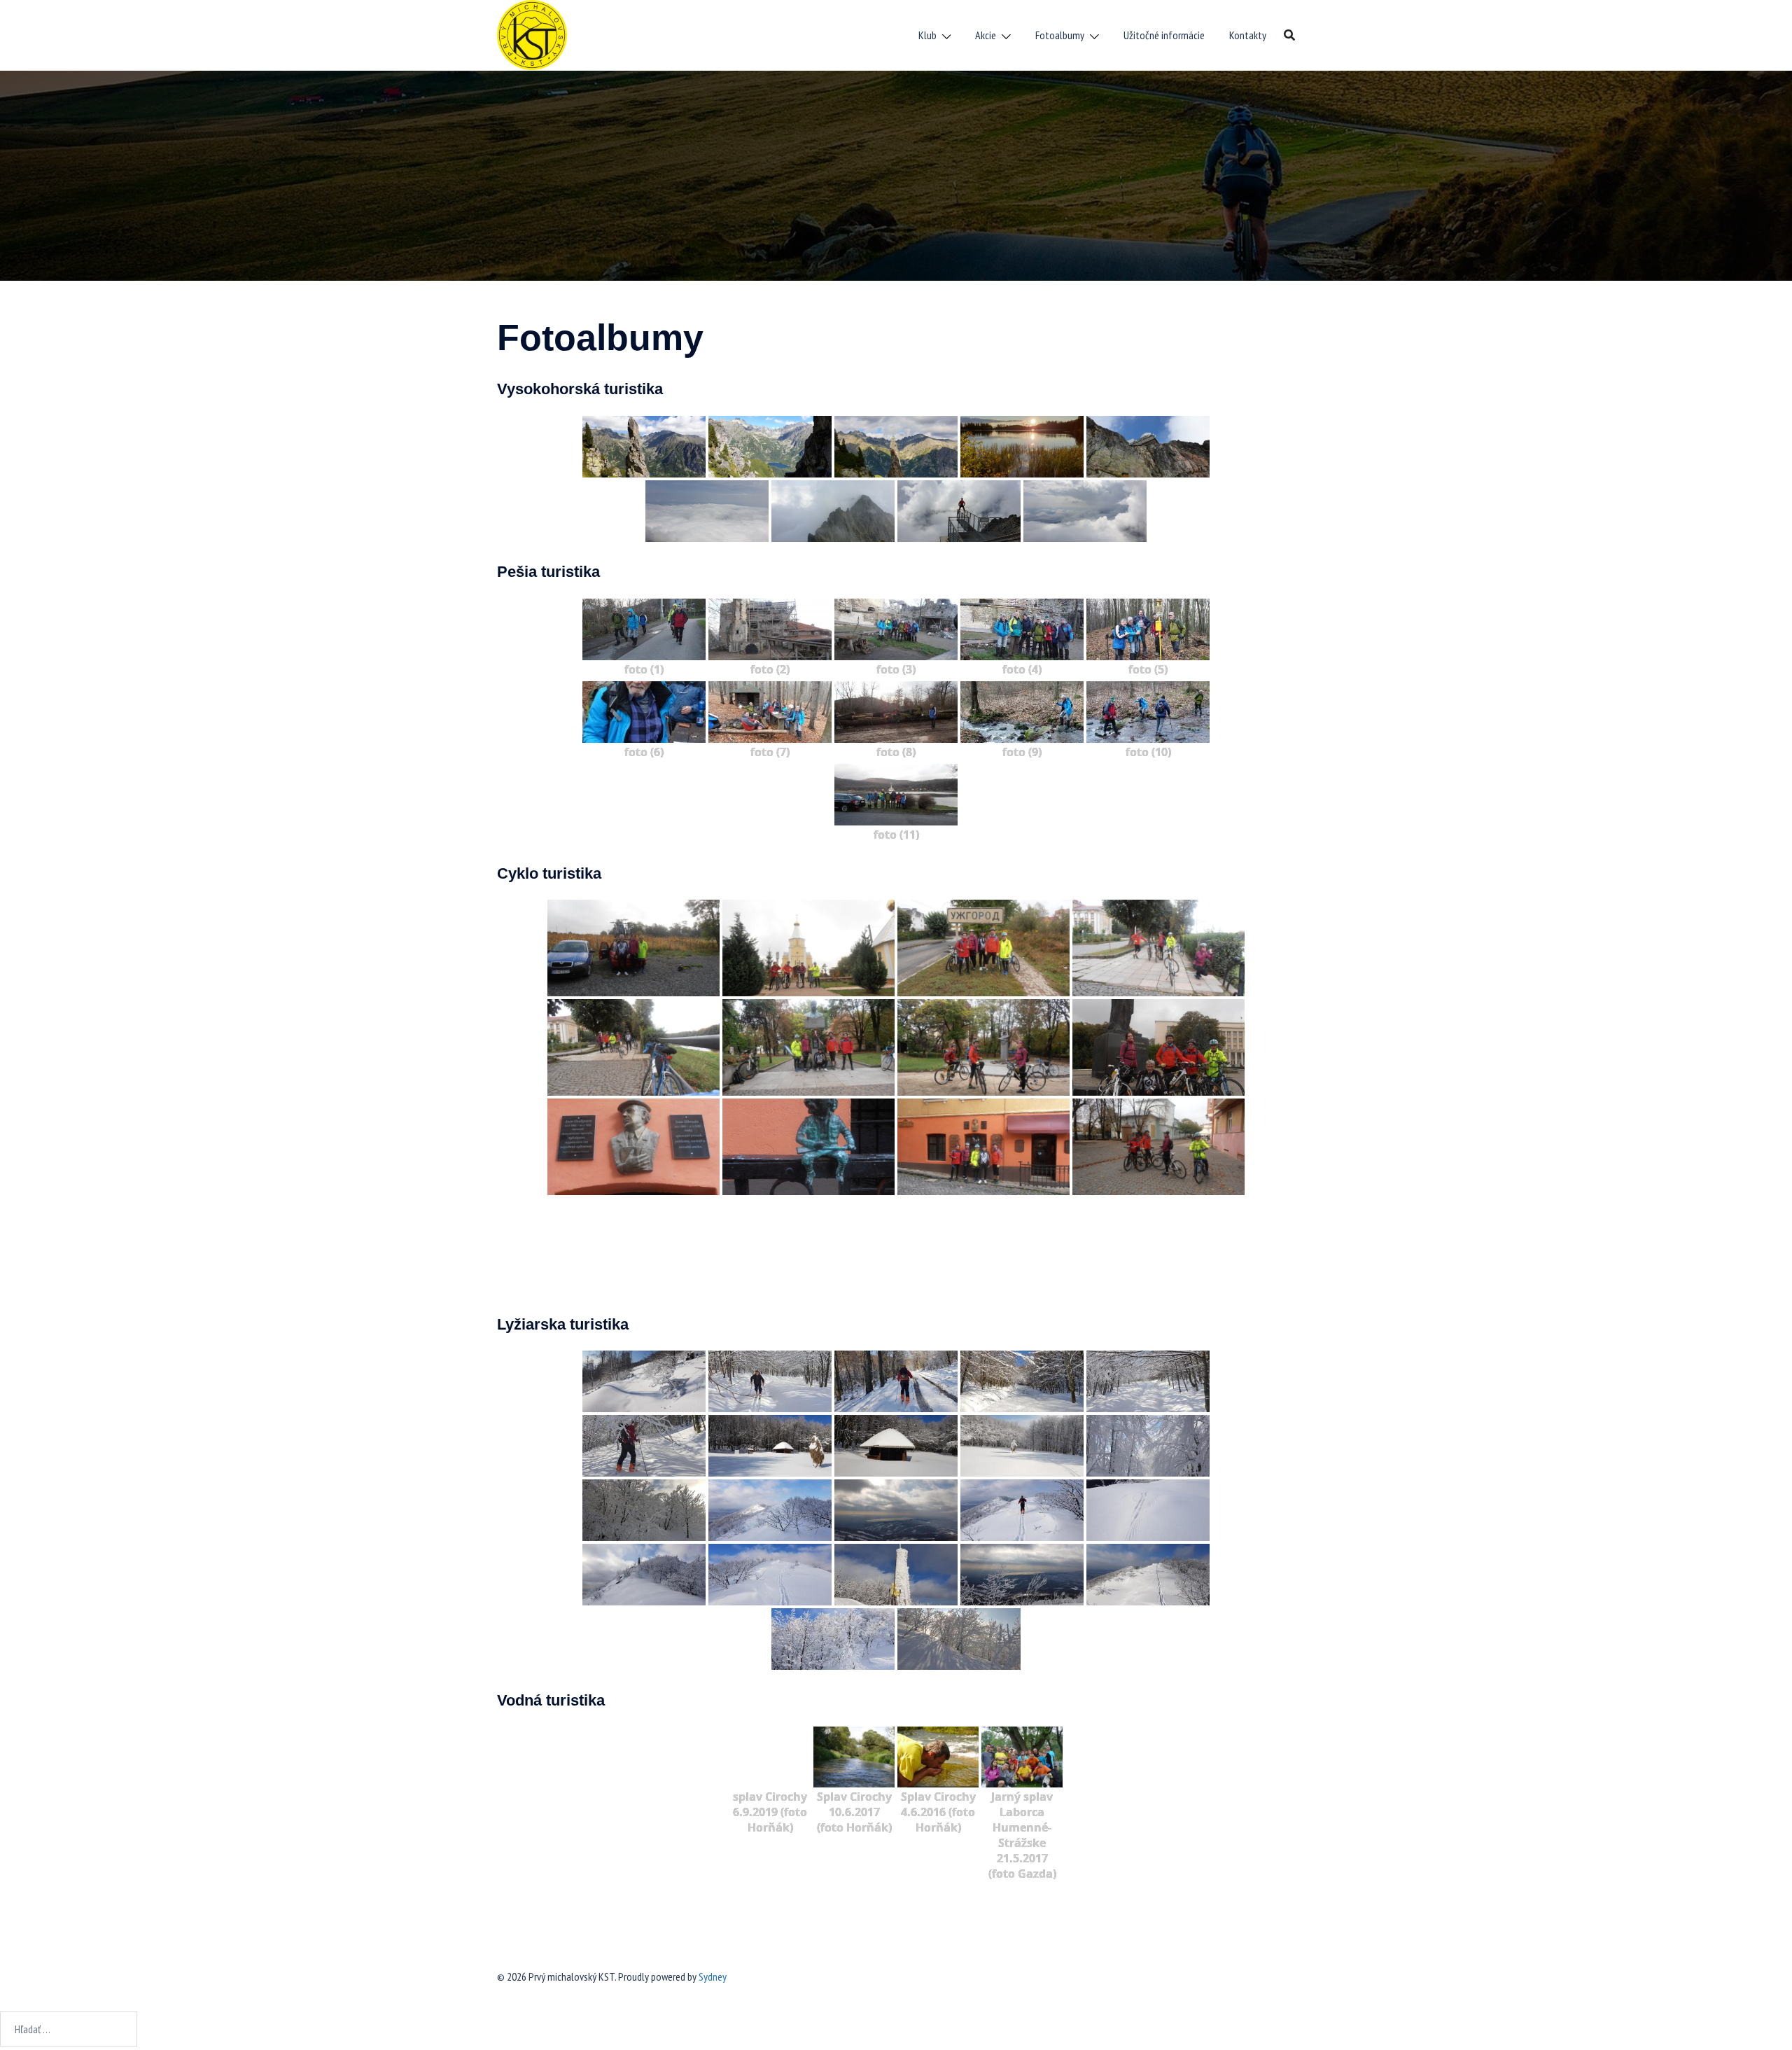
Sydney (713, 1976)
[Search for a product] (1289, 35)
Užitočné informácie (1164, 35)
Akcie (986, 35)
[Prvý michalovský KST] (532, 34)
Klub (927, 35)
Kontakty (1248, 35)
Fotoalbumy (1060, 35)
